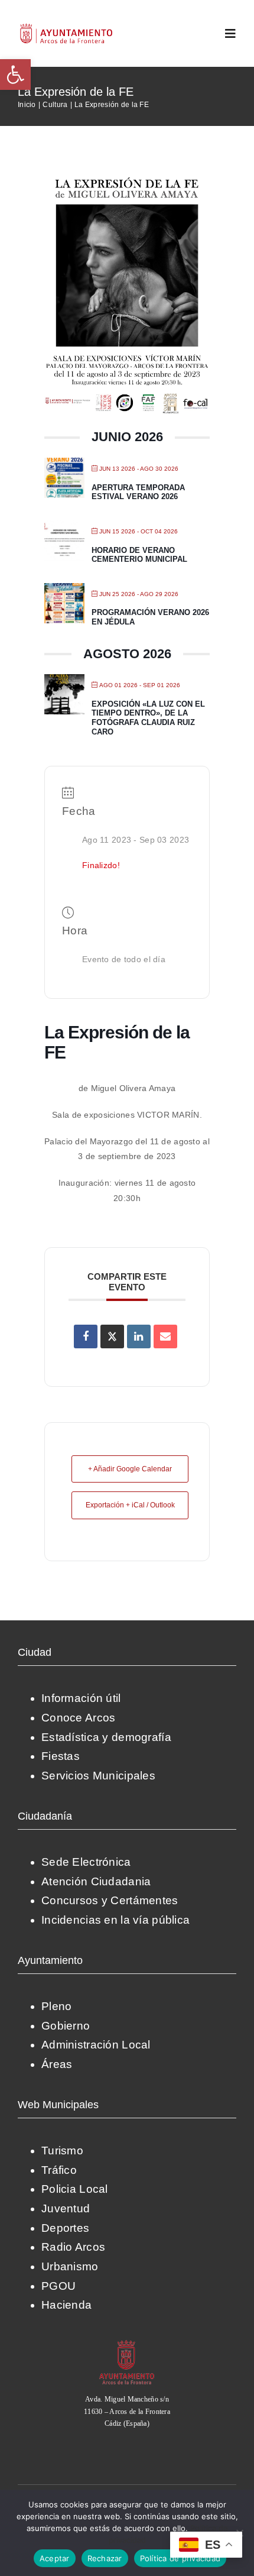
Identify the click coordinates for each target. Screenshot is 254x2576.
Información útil (81, 1698)
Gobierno (66, 2026)
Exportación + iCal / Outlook (130, 1505)
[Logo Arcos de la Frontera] (66, 27)
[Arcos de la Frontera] (127, 2344)
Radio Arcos (73, 2247)
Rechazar (105, 2558)
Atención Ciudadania (96, 1881)
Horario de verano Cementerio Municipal (139, 555)
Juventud (66, 2208)
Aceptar (55, 2558)
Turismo (62, 2151)
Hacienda (66, 2305)
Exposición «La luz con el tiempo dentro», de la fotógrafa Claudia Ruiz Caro (148, 718)
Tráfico (59, 2170)
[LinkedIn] (139, 1336)
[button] (15, 75)
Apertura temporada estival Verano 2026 (138, 492)
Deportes (65, 2228)
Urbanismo (70, 2266)
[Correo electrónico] (165, 1336)
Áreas (57, 2064)
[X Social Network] (112, 1336)
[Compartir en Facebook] (86, 1336)
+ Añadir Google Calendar (130, 1469)
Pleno (56, 2006)
